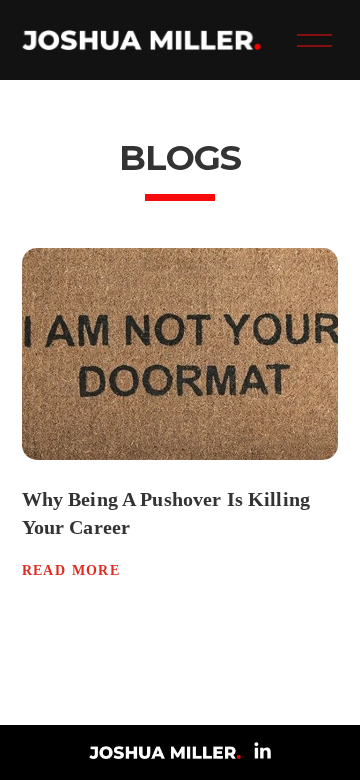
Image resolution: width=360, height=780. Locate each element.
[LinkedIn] (262, 751)
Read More (71, 570)
